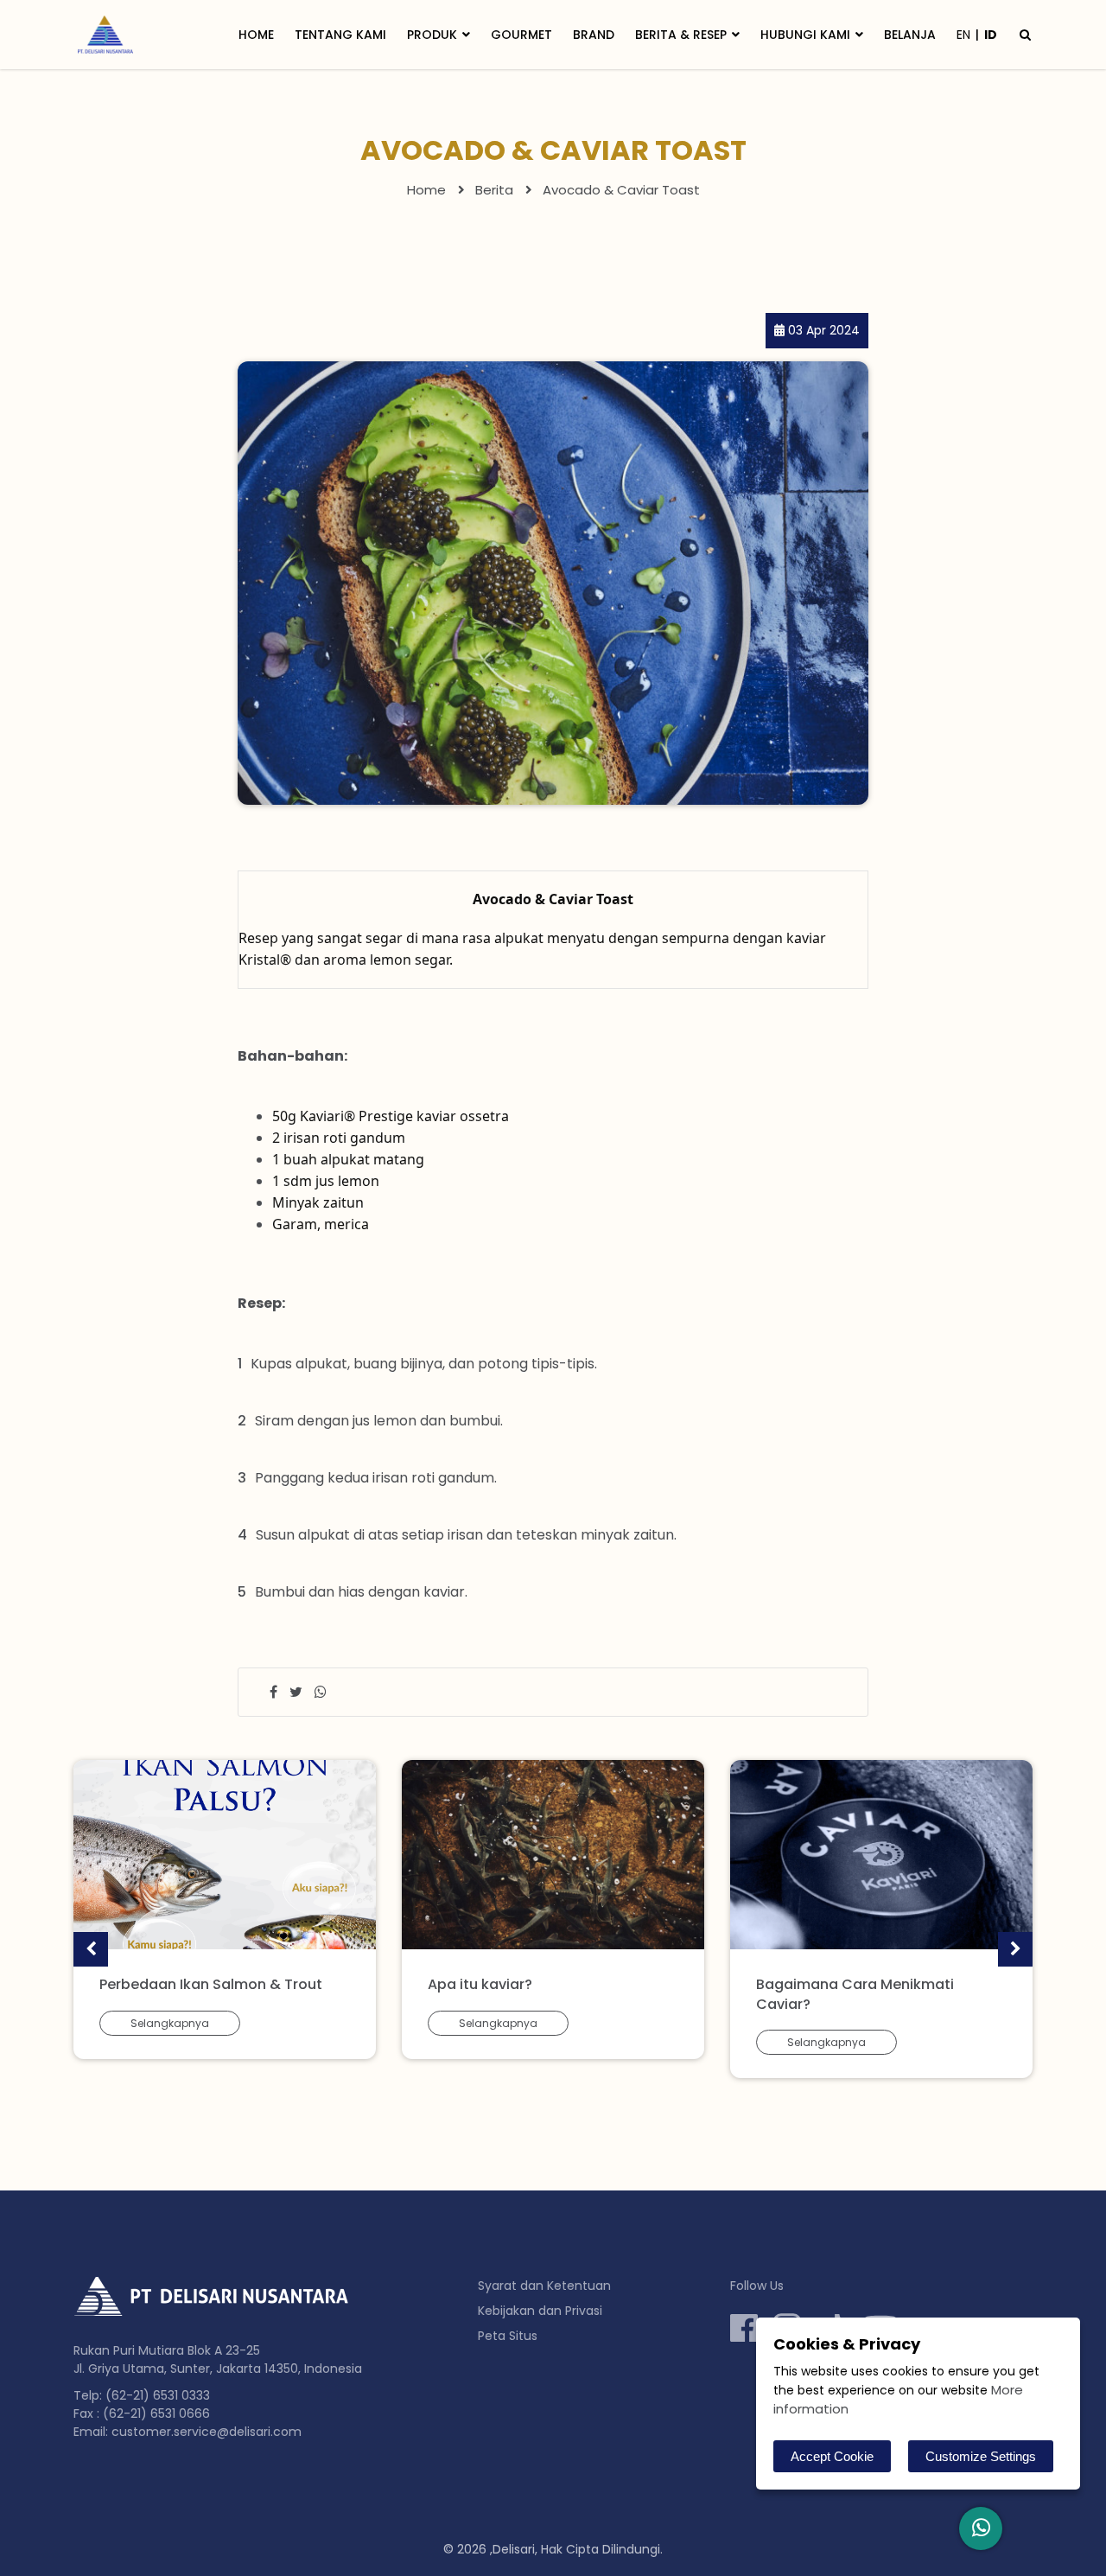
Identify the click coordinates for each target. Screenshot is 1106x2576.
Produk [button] (432, 35)
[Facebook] (744, 2328)
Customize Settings (981, 2456)
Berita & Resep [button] (681, 35)
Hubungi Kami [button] (805, 35)
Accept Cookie (832, 2456)
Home (256, 35)
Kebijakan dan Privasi (540, 2311)
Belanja (910, 35)
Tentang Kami (340, 35)
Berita (494, 190)
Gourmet (521, 35)
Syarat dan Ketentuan (544, 2286)
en (963, 35)
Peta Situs (508, 2336)
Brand (594, 35)
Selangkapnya (170, 2023)
